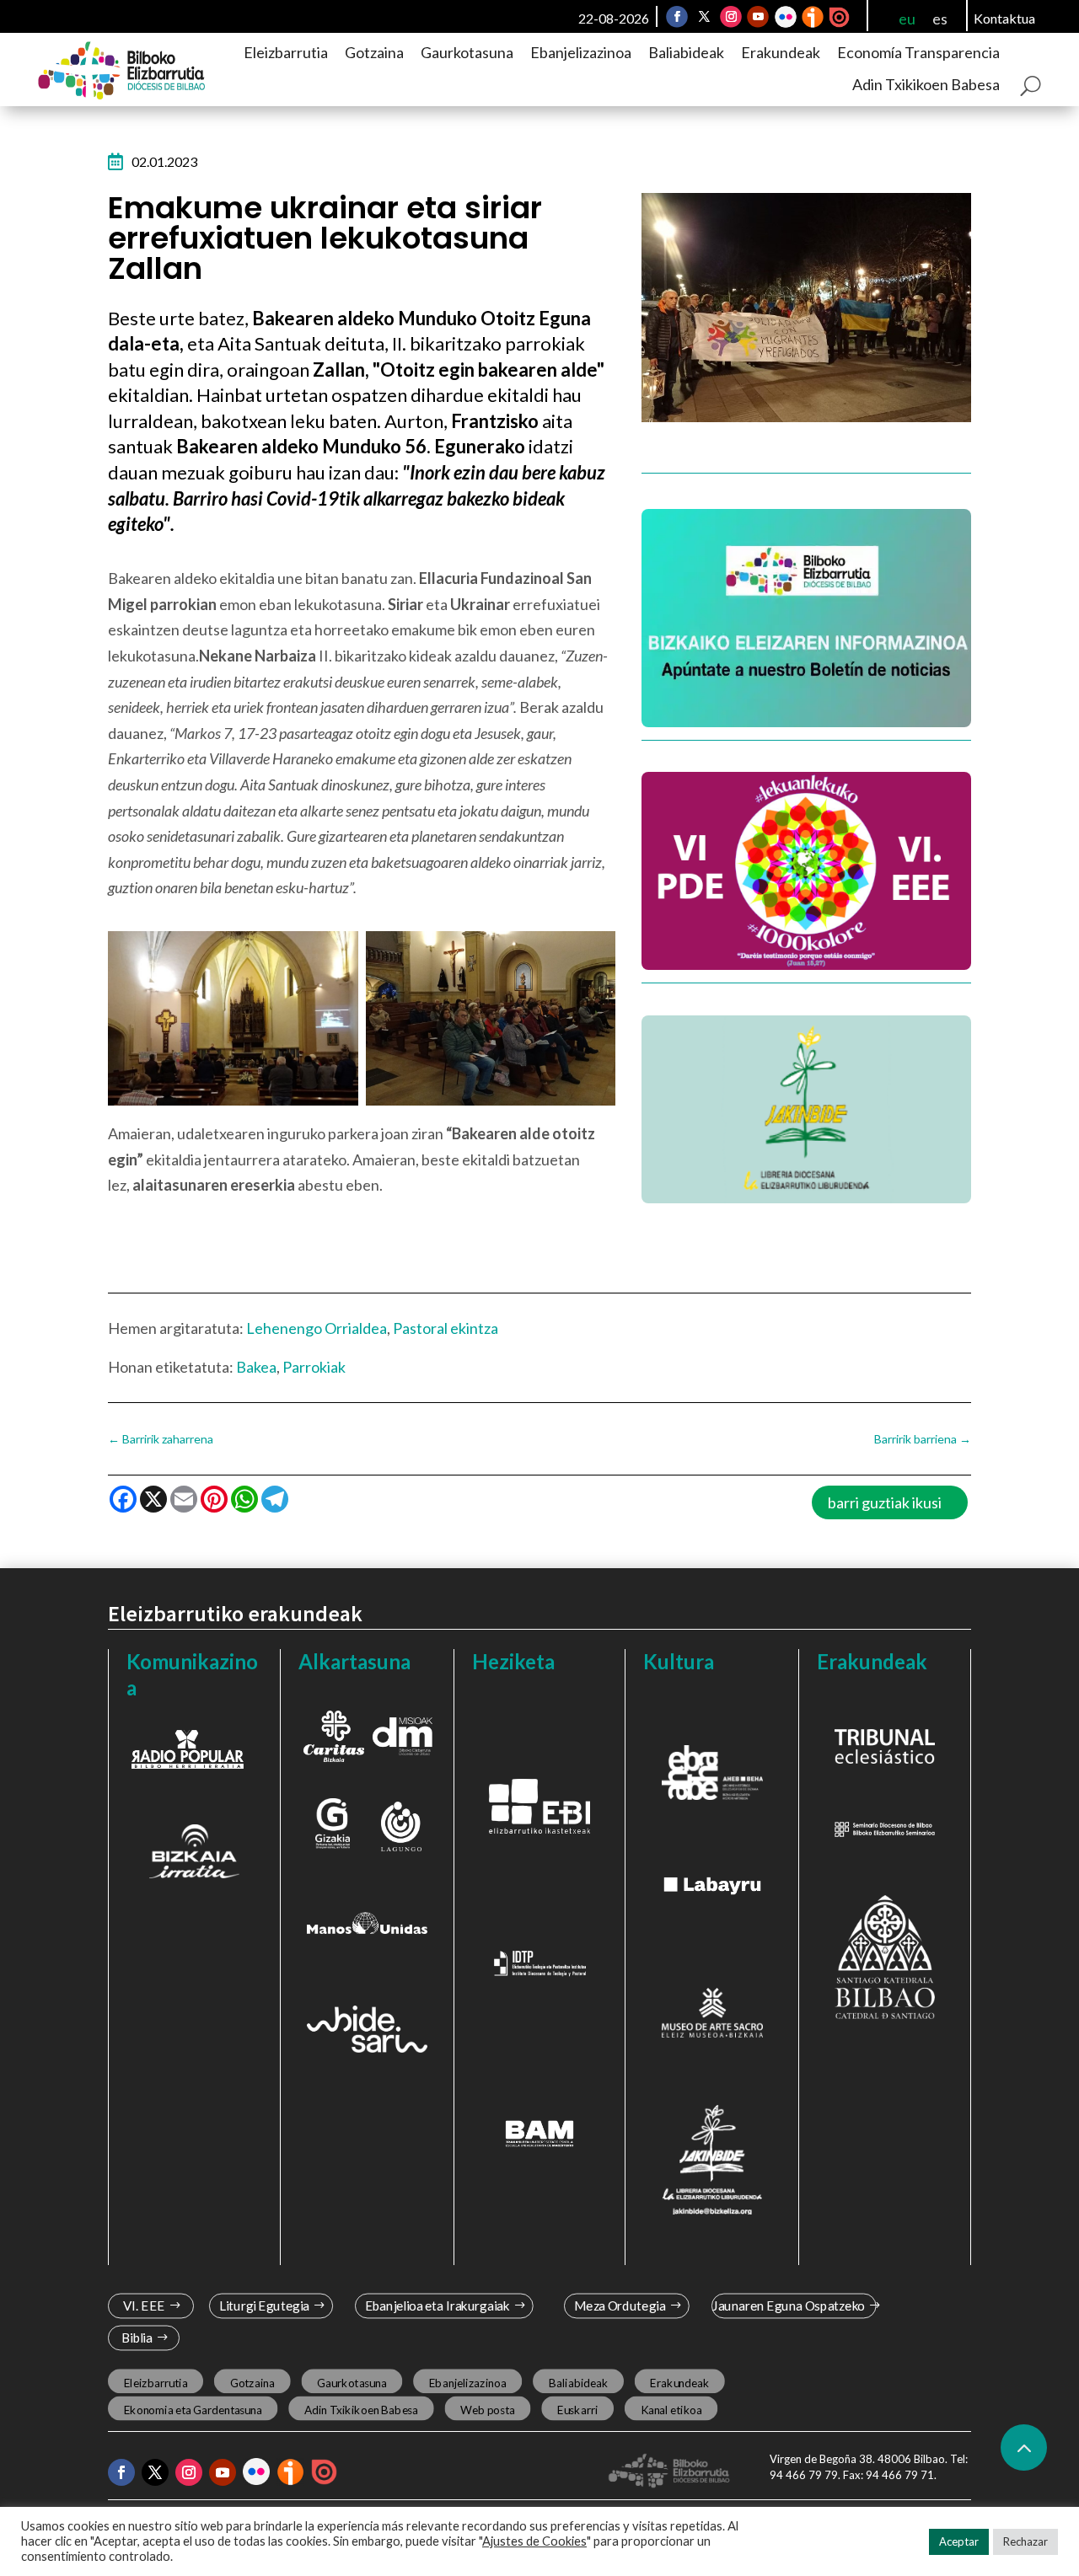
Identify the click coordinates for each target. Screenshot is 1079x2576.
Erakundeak (781, 52)
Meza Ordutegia (620, 2306)
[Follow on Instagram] (731, 17)
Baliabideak (686, 52)
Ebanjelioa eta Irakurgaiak (437, 2306)
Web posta (488, 2410)
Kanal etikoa (671, 2410)
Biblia (137, 2338)
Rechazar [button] (1025, 2541)
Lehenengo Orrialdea (317, 1328)
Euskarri (577, 2410)
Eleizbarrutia (286, 52)
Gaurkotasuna (467, 52)
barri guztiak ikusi (885, 1502)
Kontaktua (1004, 18)
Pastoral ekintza (446, 1328)
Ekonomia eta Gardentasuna (193, 2410)
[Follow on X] (704, 17)
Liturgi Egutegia (264, 2306)
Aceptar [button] (959, 2541)
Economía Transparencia (918, 52)
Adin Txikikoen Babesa (926, 84)
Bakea (256, 1367)
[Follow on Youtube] (758, 17)
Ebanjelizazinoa (581, 52)
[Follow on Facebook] (677, 17)
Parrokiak (314, 1367)
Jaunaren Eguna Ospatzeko (789, 2306)
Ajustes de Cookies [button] (534, 2541)
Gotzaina (374, 52)
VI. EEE (144, 2306)
